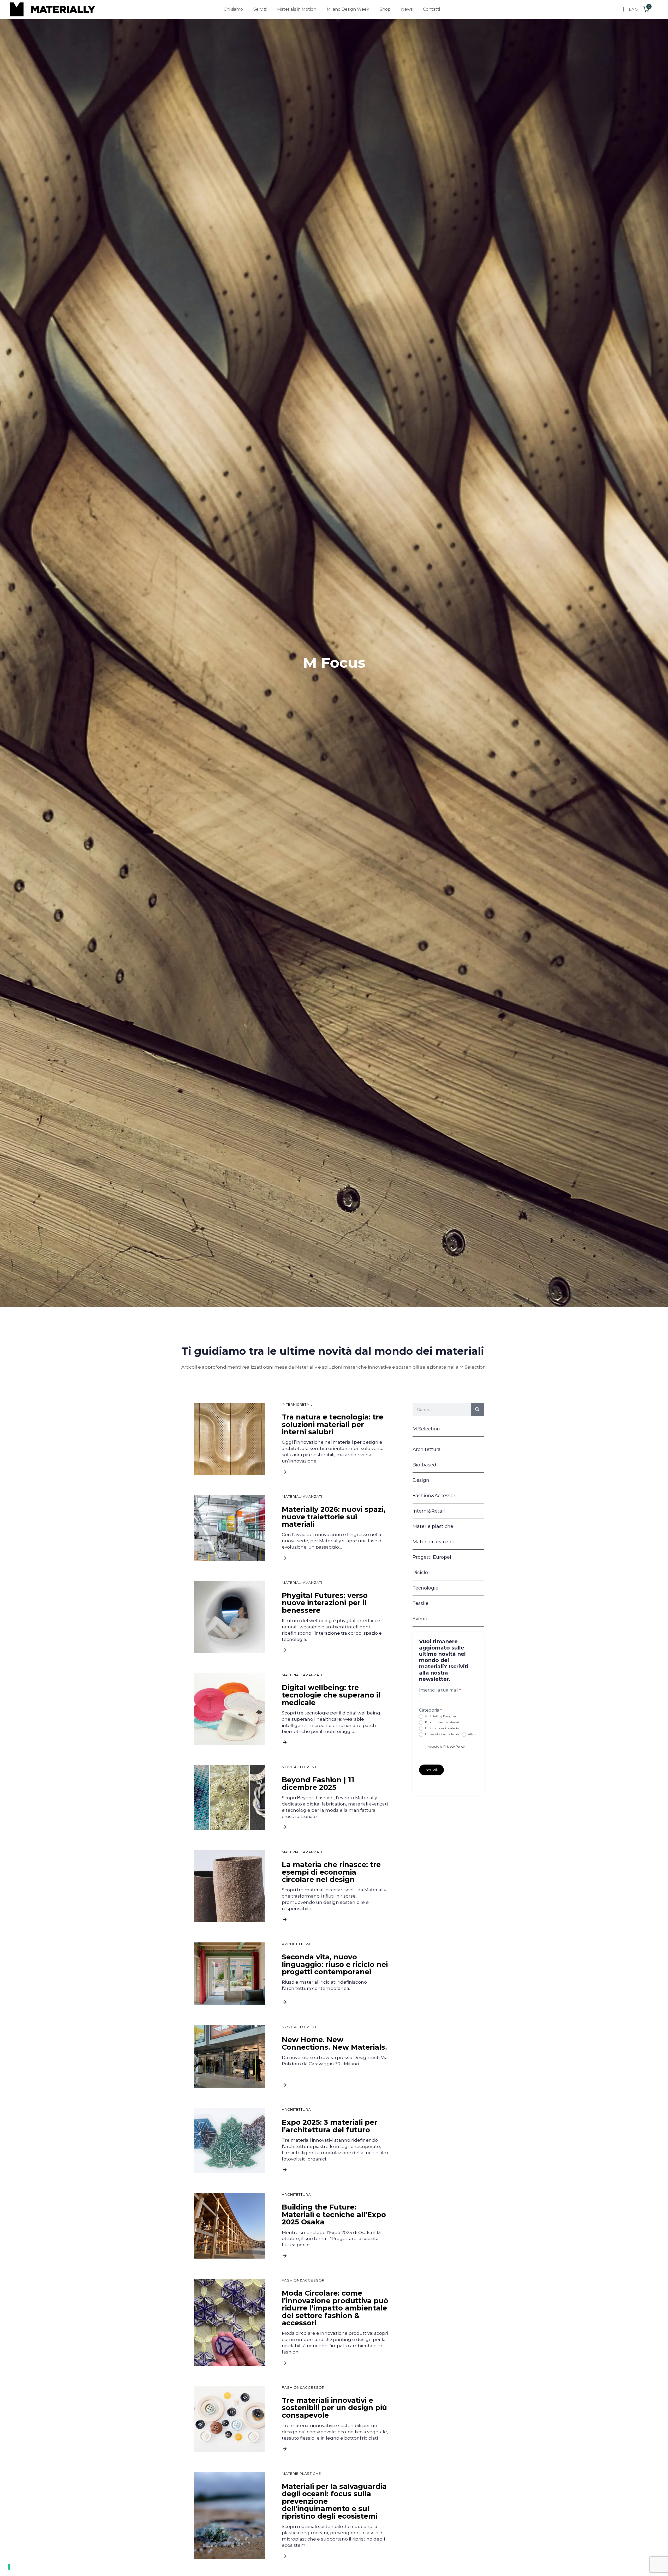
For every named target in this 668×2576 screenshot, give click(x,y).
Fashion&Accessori (304, 2280)
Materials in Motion (297, 9)
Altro (471, 1734)
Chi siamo (233, 9)
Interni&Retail (297, 1405)
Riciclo (420, 1573)
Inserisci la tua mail (440, 1690)
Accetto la (446, 1746)
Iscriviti (431, 1770)
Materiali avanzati (302, 1497)
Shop (385, 9)
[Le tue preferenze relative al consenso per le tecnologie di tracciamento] (9, 2567)
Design (421, 1480)
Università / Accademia (442, 1734)
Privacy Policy (454, 1746)
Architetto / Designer (440, 1716)
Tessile (421, 1603)
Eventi (420, 1619)
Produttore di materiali (442, 1722)
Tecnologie (425, 1588)
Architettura (296, 1944)
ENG (633, 9)
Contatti (431, 9)
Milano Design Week (348, 9)
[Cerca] (477, 1410)
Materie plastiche (301, 2474)
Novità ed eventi (300, 1767)
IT (616, 9)
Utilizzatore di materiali (442, 1728)
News (407, 9)
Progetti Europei (432, 1557)
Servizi (260, 9)
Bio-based (424, 1465)
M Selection (426, 1429)
